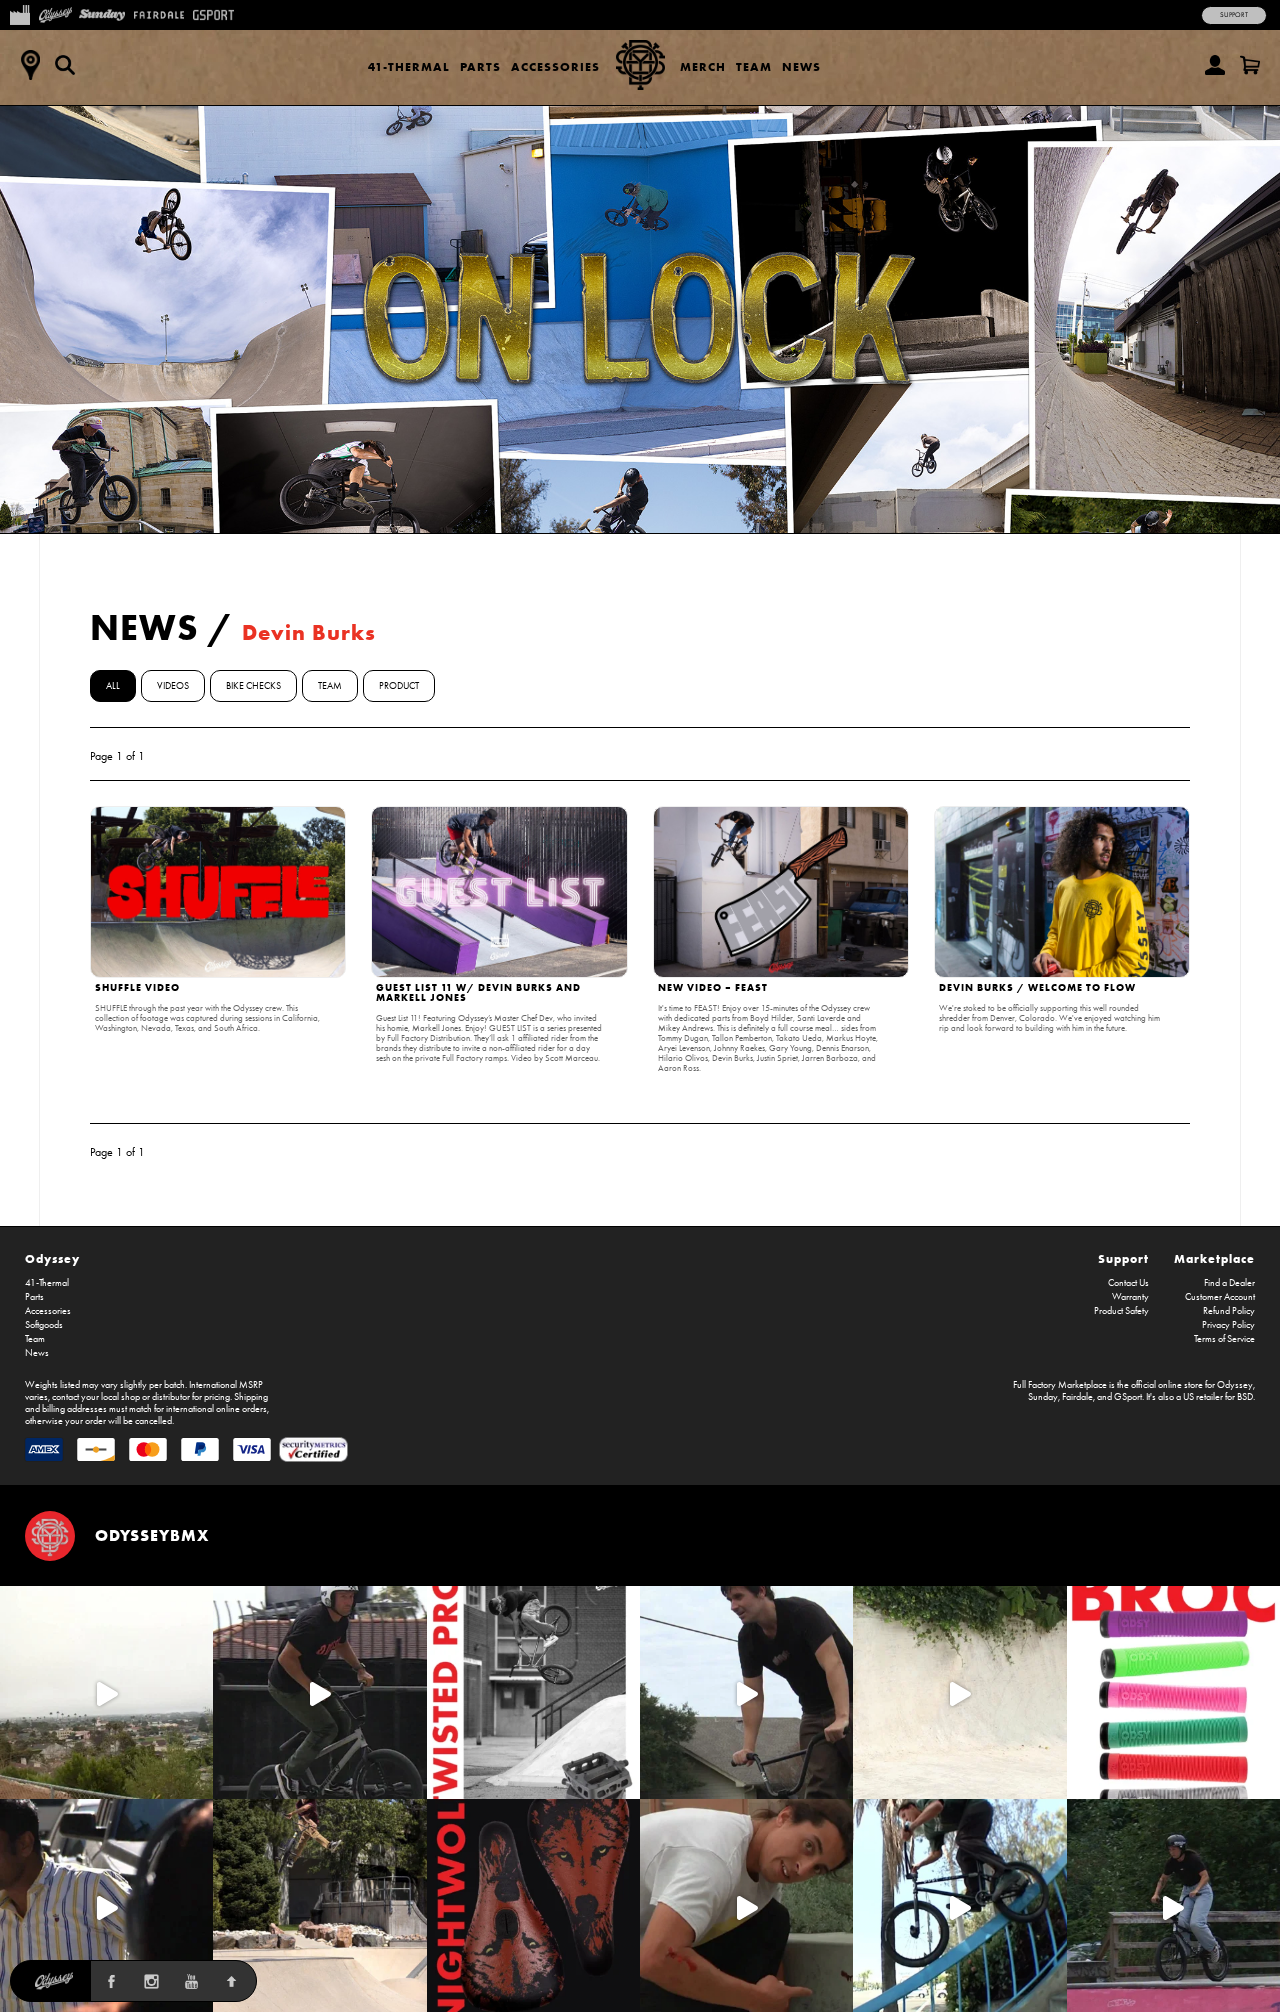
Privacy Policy (1228, 1325)
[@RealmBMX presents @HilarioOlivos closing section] (959, 1905)
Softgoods (44, 1325)
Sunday (1043, 1397)
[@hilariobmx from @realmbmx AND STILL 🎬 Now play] (106, 1905)
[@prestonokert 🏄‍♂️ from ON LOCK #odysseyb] (106, 1692)
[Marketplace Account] (1215, 65)
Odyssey (52, 1258)
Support (1234, 15)
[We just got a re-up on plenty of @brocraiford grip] (1173, 1692)
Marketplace (1214, 1258)
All (113, 686)
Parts (480, 66)
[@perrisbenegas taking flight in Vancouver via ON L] (1173, 1905)
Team (754, 66)
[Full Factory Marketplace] (19, 13)
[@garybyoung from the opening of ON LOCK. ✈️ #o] (319, 1692)
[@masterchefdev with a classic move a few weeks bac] (319, 1905)
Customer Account (1220, 1297)
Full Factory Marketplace (1060, 1385)
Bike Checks (253, 686)
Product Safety (1121, 1311)
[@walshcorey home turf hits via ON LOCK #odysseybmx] (959, 1692)
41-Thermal (409, 66)
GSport (1128, 1397)
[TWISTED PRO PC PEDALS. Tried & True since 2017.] (533, 1692)
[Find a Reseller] (30, 65)
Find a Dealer (1229, 1283)
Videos (173, 686)
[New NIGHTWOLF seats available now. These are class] (533, 1905)
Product (399, 686)
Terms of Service (1224, 1339)
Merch (703, 66)
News (801, 66)
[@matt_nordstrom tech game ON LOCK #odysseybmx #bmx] (746, 1692)
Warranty (1130, 1297)
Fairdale (1077, 1397)
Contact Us (1128, 1283)
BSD (1245, 1397)
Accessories (555, 66)
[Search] (65, 65)
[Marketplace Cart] (1250, 65)
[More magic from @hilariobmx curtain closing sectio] (746, 1905)
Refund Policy (1229, 1311)
